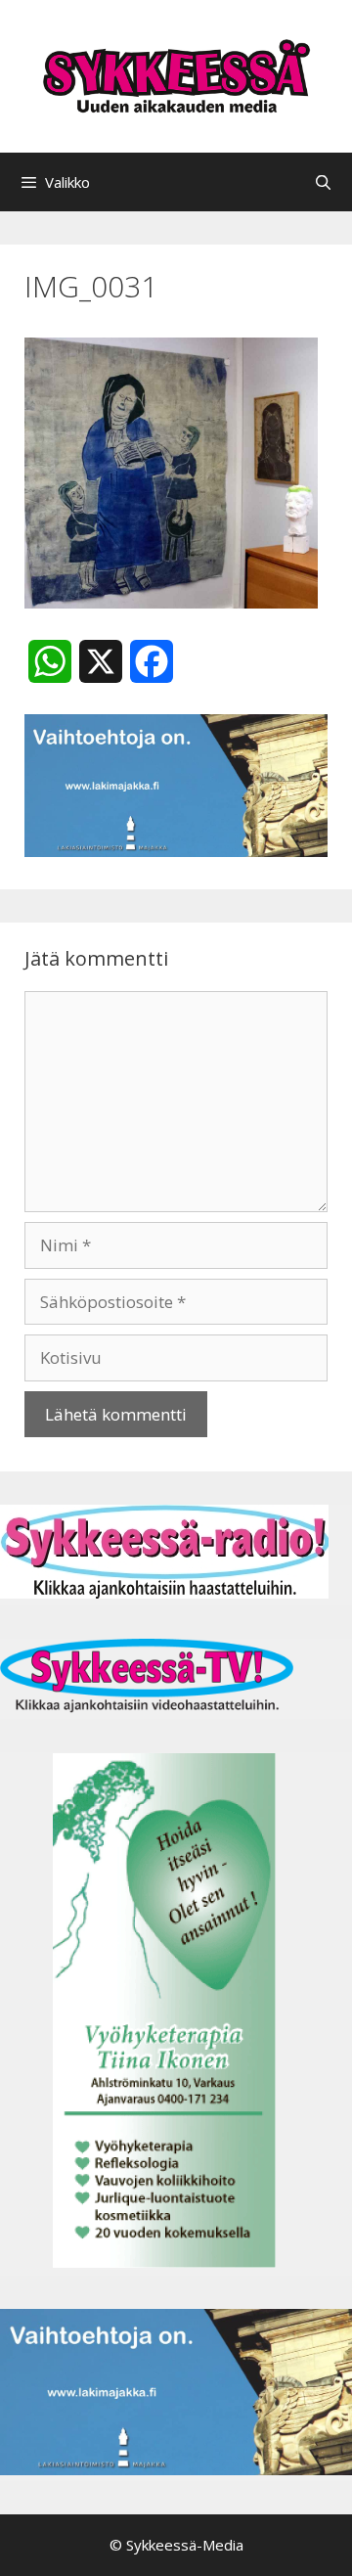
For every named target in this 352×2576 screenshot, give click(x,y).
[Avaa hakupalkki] (323, 182)
